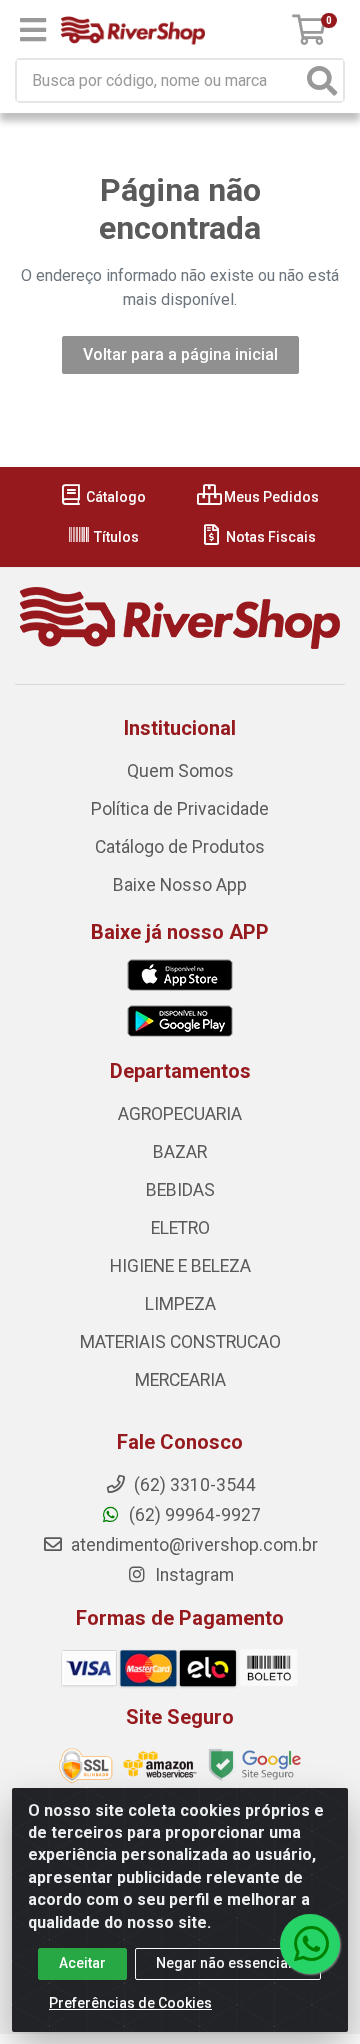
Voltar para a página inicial (180, 354)
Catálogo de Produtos (180, 847)
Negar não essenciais (228, 1963)
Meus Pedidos (270, 497)
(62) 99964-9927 (193, 1515)
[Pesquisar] (322, 80)
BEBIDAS (180, 1190)
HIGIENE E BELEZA (180, 1266)
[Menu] (33, 30)
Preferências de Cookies (130, 2003)
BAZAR (180, 1152)
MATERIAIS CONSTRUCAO (180, 1342)
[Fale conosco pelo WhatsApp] (310, 1944)
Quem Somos (180, 771)
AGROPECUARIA (180, 1114)
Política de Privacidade (180, 809)
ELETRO (180, 1228)
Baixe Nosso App (180, 885)
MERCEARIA (180, 1380)
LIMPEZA (180, 1304)
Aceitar (82, 1963)
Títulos (115, 537)
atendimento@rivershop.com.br (192, 1545)
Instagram (192, 1575)
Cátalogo (114, 497)
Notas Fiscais (269, 537)
